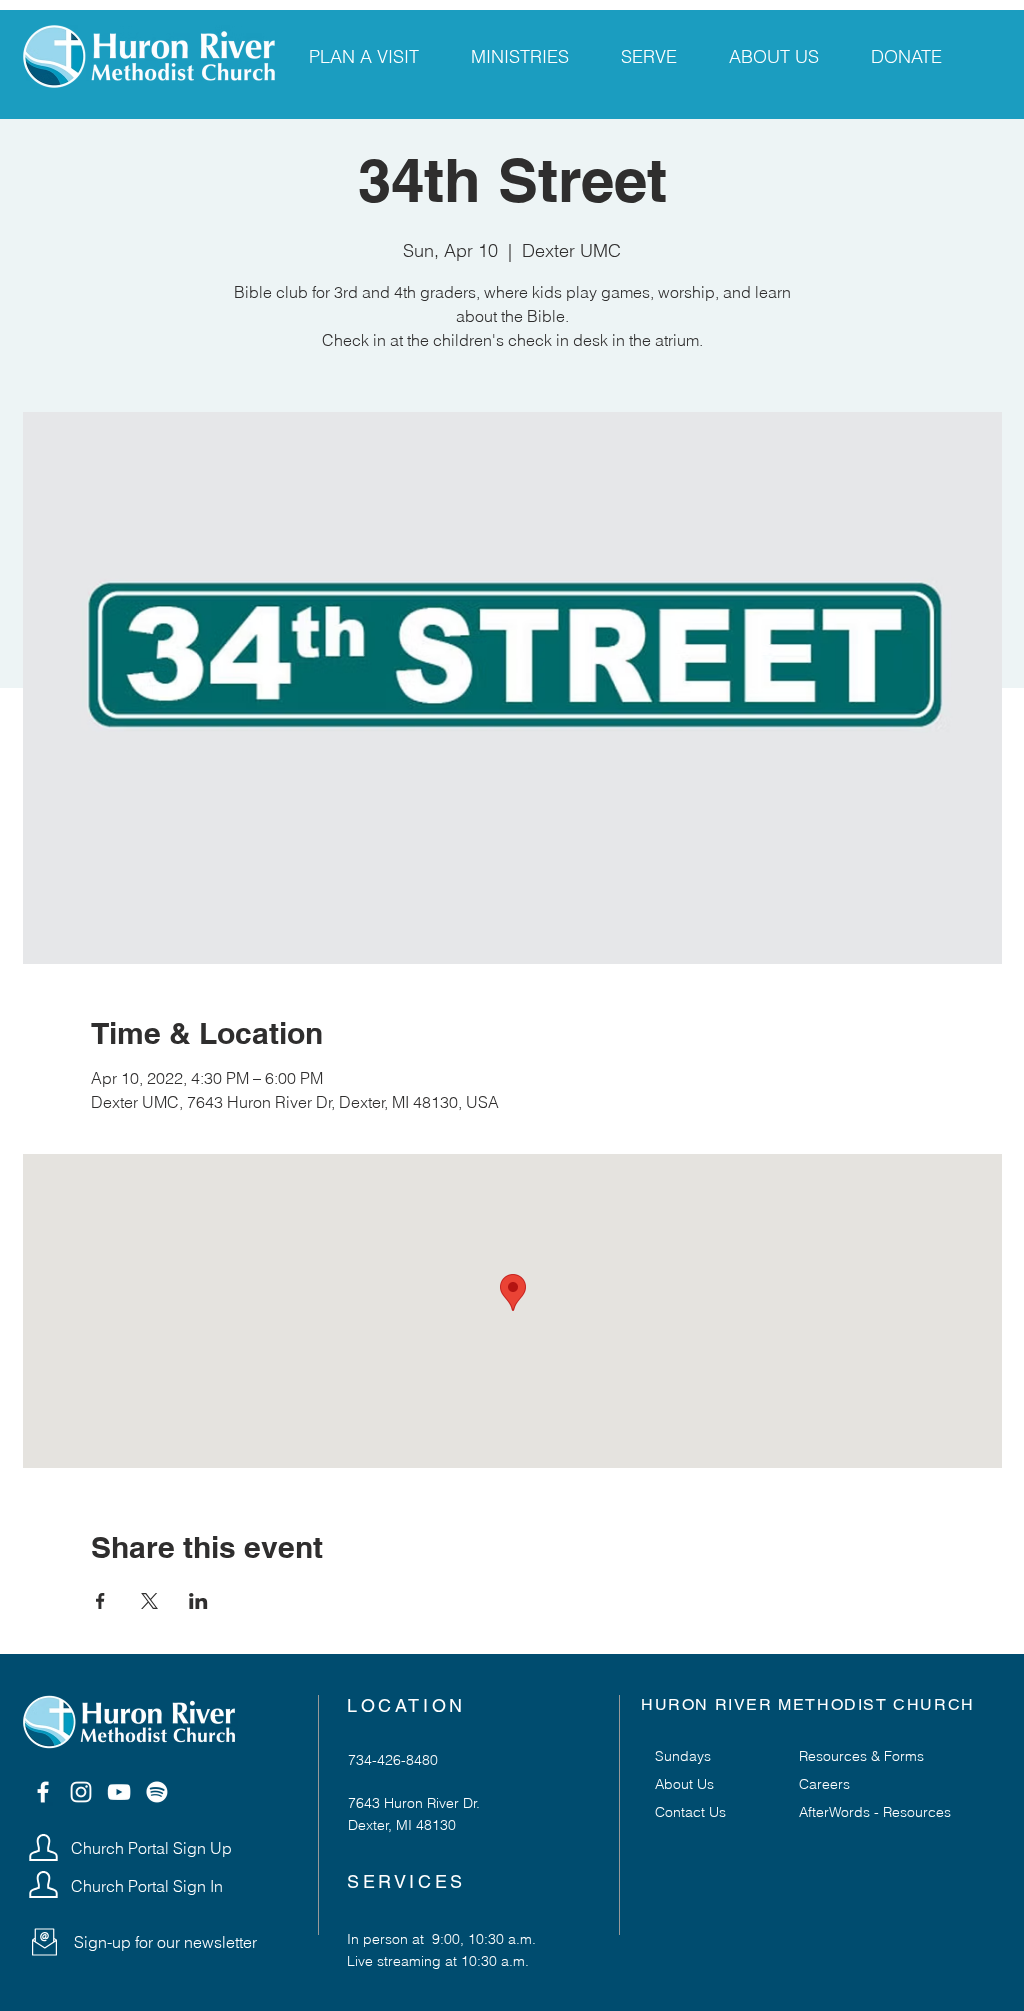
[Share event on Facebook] (100, 1601)
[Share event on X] (149, 1601)
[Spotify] (157, 1792)
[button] (44, 1942)
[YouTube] (119, 1792)
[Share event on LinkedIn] (198, 1601)
